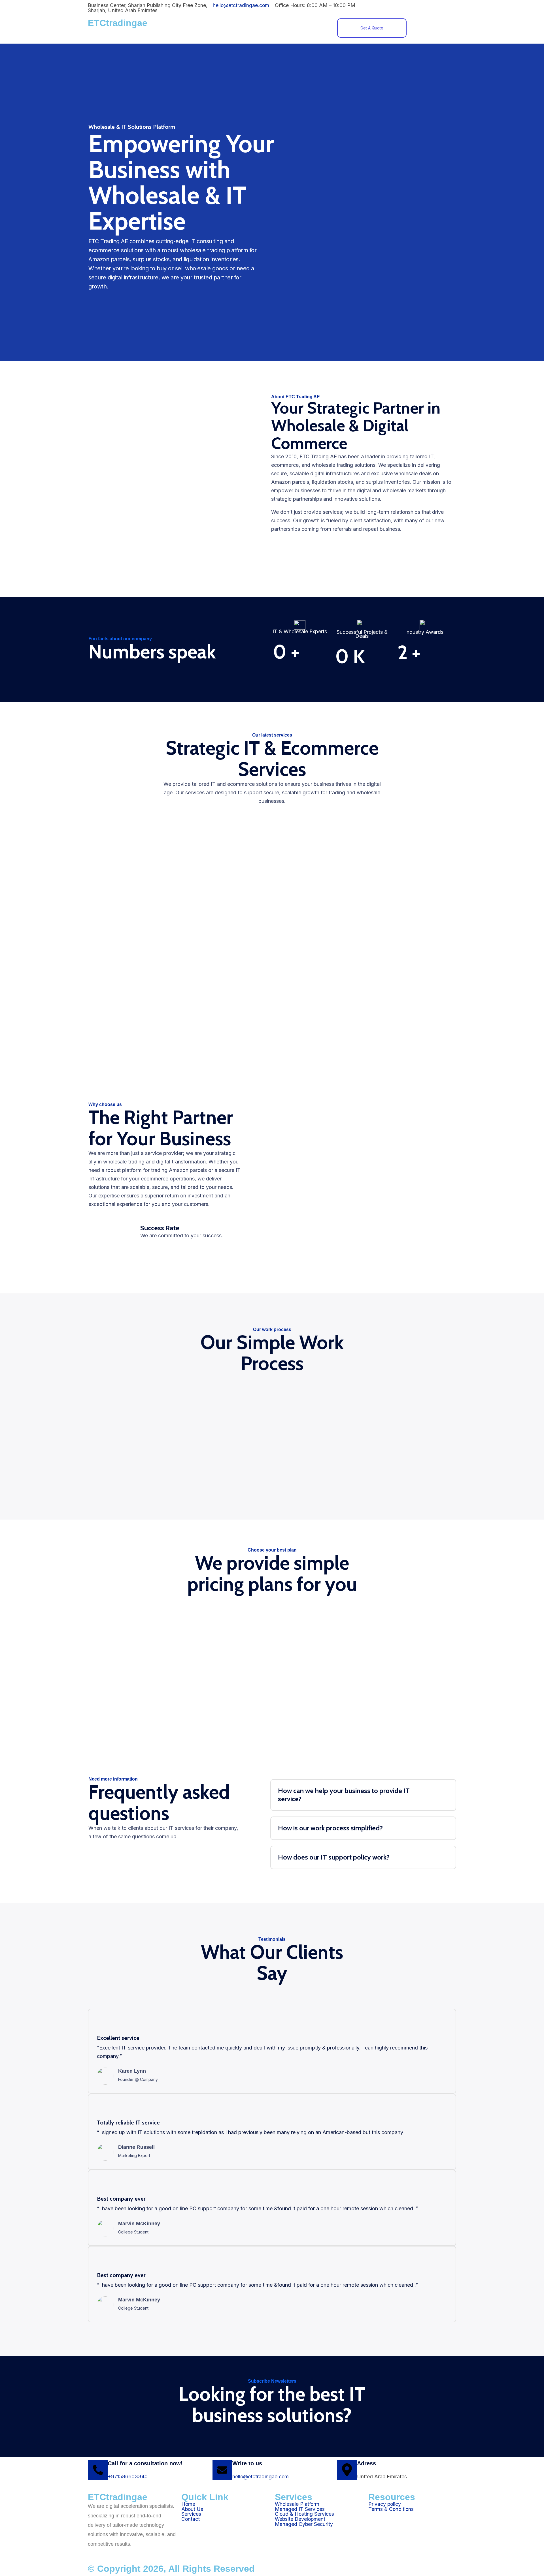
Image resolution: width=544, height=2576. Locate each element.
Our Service (283, 26)
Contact (317, 26)
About (251, 26)
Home (226, 26)
